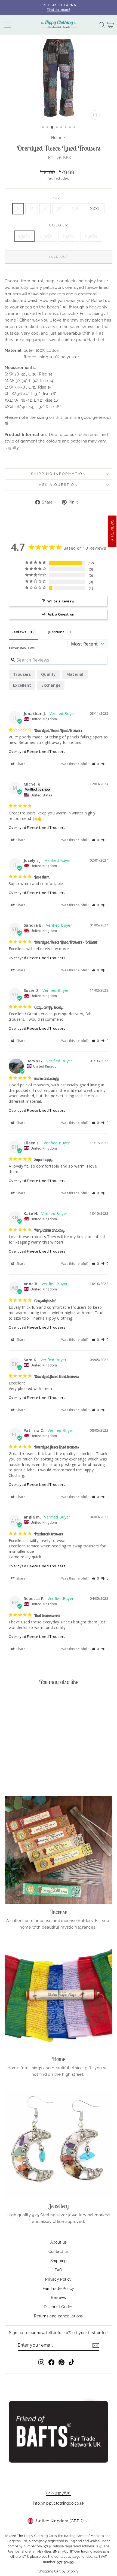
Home (57, 138)
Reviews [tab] (19, 632)
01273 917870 (59, 2493)
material (75, 674)
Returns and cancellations (58, 2316)
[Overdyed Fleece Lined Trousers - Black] (16, 1766)
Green (46, 236)
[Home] (59, 1997)
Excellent (22, 685)
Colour (59, 225)
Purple (91, 236)
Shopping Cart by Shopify (59, 2571)
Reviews (59, 2298)
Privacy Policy (58, 2279)
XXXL (95, 209)
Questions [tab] (56, 632)
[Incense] (59, 1850)
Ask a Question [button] (61, 614)
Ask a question (58, 485)
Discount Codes (59, 2307)
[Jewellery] (59, 2144)
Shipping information (59, 474)
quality (49, 674)
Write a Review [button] (61, 601)
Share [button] (21, 764)
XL (59, 209)
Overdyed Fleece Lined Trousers (37, 751)
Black (24, 236)
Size (58, 198)
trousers (22, 674)
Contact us (59, 2251)
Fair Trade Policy (58, 2289)
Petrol (69, 236)
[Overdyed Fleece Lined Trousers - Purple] (34, 1766)
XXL (76, 209)
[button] (96, 764)
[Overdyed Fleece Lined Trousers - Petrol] (28, 1766)
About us (59, 2242)
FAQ (58, 2270)
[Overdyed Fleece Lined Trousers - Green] (22, 1766)
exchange (51, 685)
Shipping (59, 2261)
